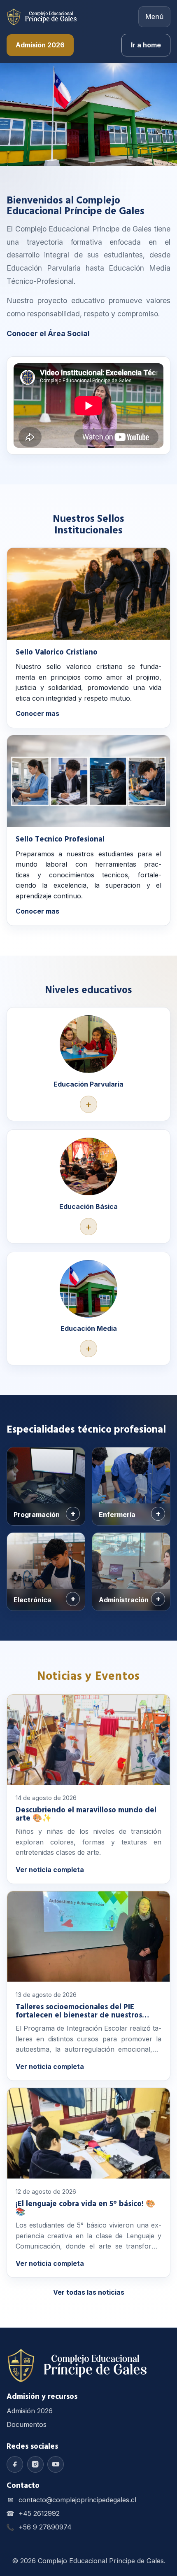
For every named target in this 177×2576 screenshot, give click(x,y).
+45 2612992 (39, 2513)
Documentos (27, 2424)
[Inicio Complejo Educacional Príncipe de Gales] (42, 17)
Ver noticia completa (50, 1870)
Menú (154, 16)
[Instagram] (35, 2464)
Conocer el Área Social (48, 333)
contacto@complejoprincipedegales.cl (77, 2500)
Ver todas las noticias (89, 2292)
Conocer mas (37, 713)
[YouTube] (56, 2464)
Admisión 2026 (40, 45)
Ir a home (146, 45)
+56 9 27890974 (45, 2527)
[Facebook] (15, 2464)
